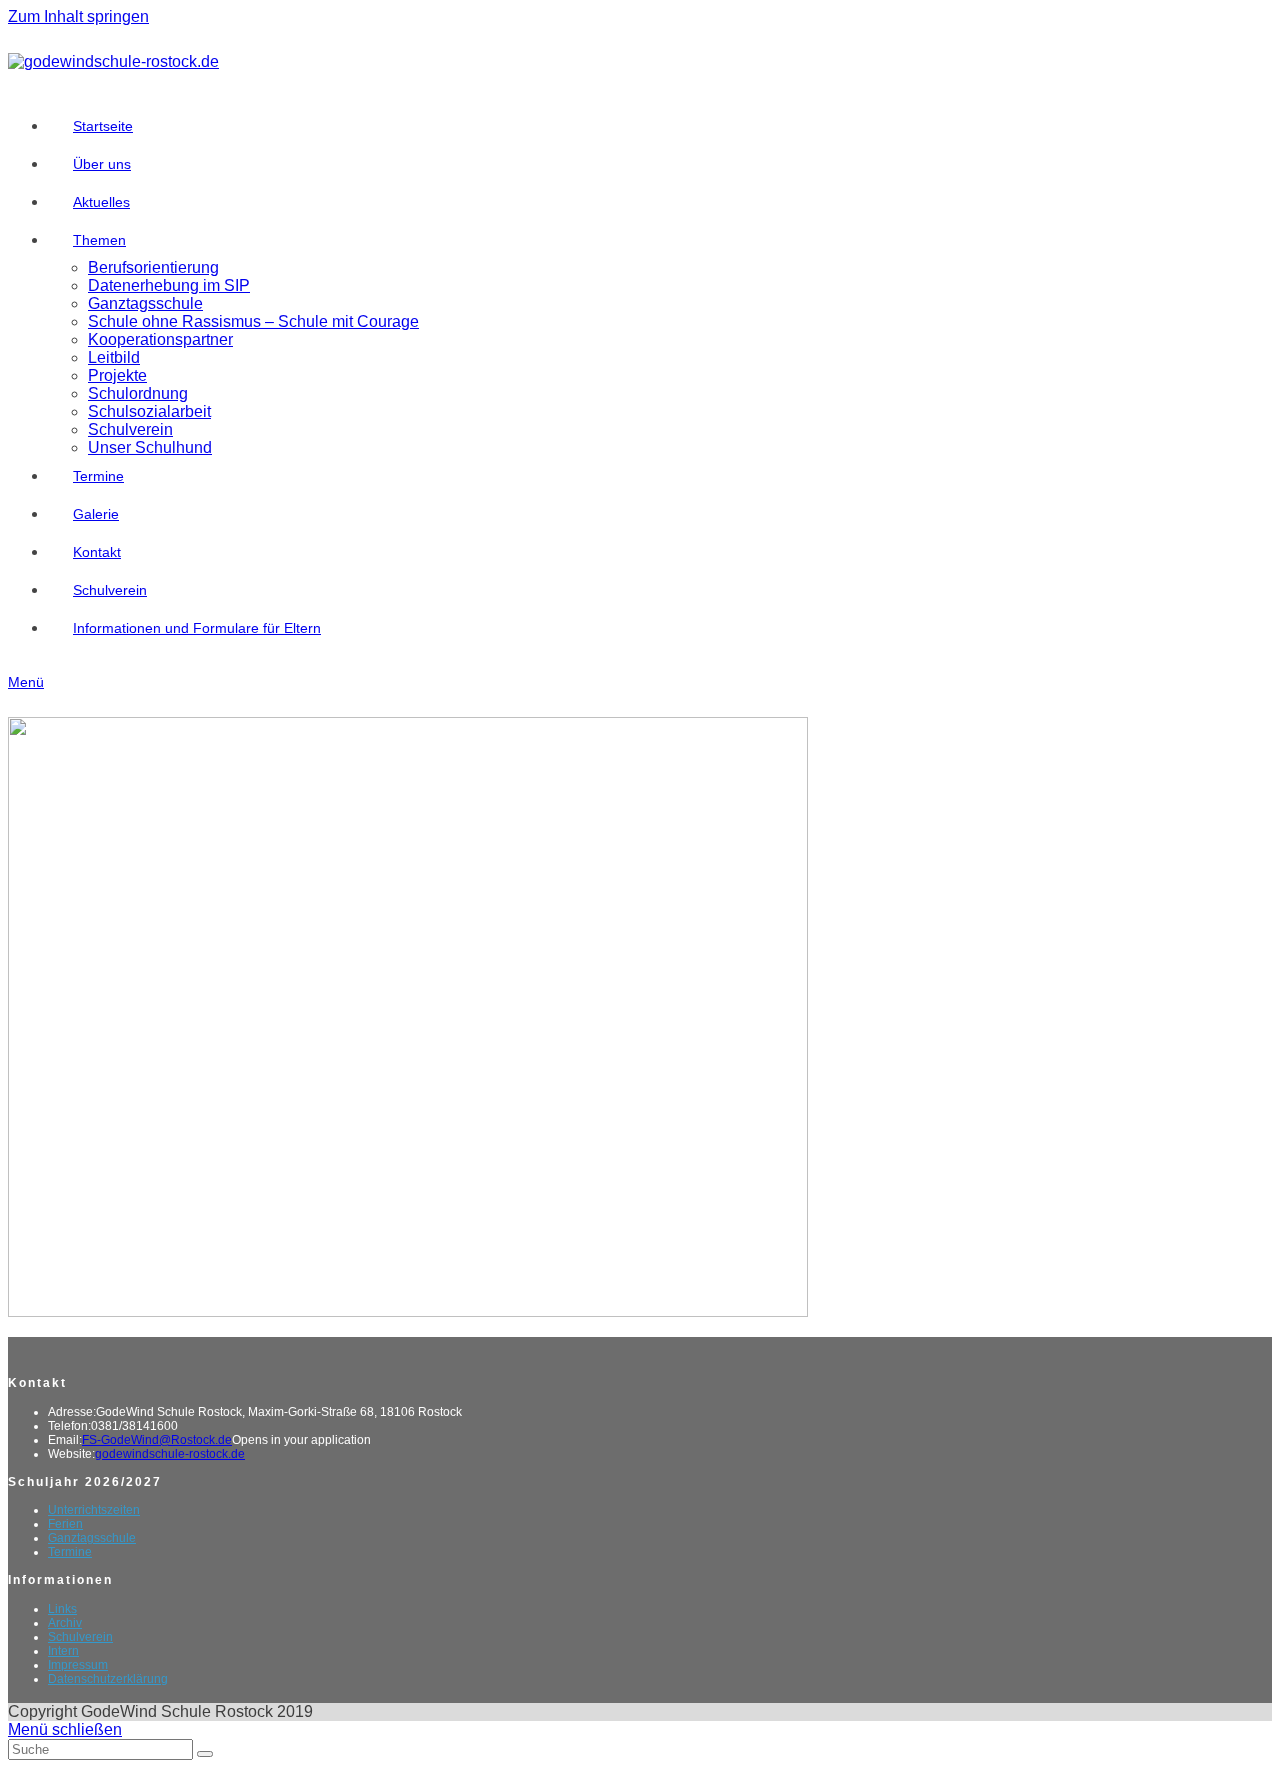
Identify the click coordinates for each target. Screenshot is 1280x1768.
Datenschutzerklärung (108, 1679)
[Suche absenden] (205, 1754)
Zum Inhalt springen (78, 16)
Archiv (65, 1623)
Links (62, 1609)
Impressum (78, 1665)
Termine (70, 1552)
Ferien (65, 1524)
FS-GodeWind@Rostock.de (157, 1440)
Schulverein (80, 1637)
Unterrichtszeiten (94, 1510)
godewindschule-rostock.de (170, 1454)
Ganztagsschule (92, 1538)
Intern (63, 1651)
